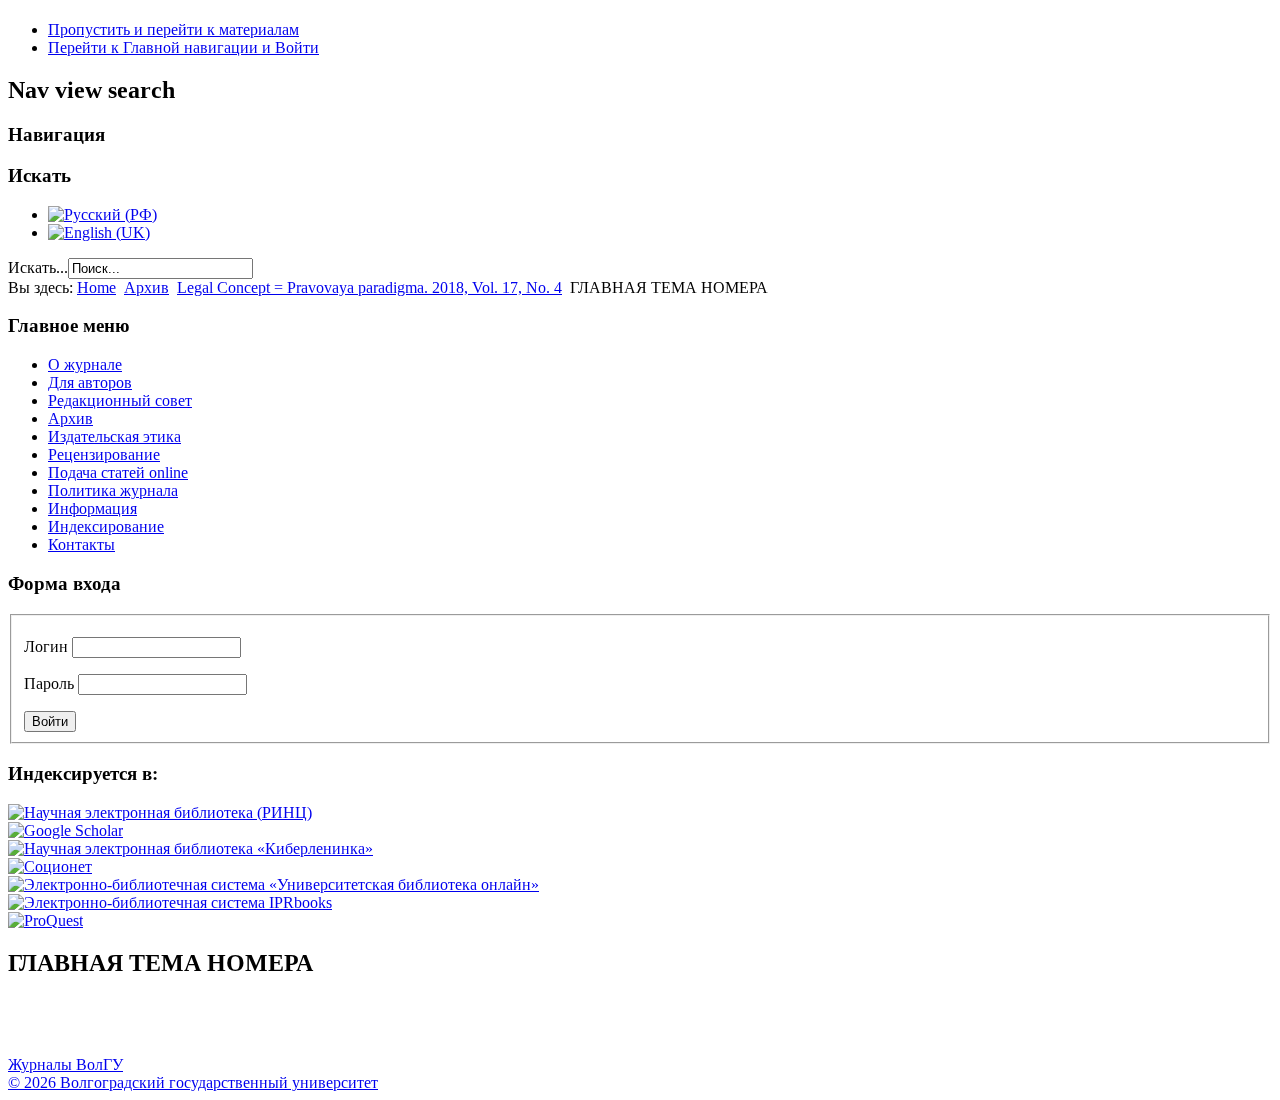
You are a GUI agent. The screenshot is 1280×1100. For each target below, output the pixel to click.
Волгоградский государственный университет (33, 1026)
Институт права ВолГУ (533, 1026)
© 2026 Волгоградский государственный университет (193, 1082)
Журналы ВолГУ (65, 1064)
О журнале (85, 364)
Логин (46, 646)
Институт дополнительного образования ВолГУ (633, 1026)
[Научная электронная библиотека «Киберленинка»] (190, 848)
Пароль (49, 683)
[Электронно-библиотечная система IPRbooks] (170, 902)
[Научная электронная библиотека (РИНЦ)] (160, 812)
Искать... (38, 267)
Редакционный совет (120, 400)
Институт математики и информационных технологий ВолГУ (183, 1026)
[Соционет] (50, 866)
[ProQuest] (45, 920)
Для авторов (90, 382)
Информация (92, 508)
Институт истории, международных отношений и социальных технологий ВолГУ (583, 1026)
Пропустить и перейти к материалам (173, 29)
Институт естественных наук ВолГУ (333, 1026)
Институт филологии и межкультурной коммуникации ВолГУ (483, 1026)
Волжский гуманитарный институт (83, 1026)
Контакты (81, 544)
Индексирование (106, 526)
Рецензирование (104, 454)
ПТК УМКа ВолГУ (133, 1026)
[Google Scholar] (65, 830)
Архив (146, 287)
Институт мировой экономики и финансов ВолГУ (433, 1026)
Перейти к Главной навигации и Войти (183, 47)
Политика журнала (113, 490)
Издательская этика (114, 436)
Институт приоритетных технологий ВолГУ (283, 1026)
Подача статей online (118, 472)
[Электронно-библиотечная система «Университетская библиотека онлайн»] (273, 884)
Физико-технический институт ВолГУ (233, 1026)
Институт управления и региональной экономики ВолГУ (383, 1026)
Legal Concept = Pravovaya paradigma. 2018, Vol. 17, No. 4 (369, 287)
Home (96, 287)
